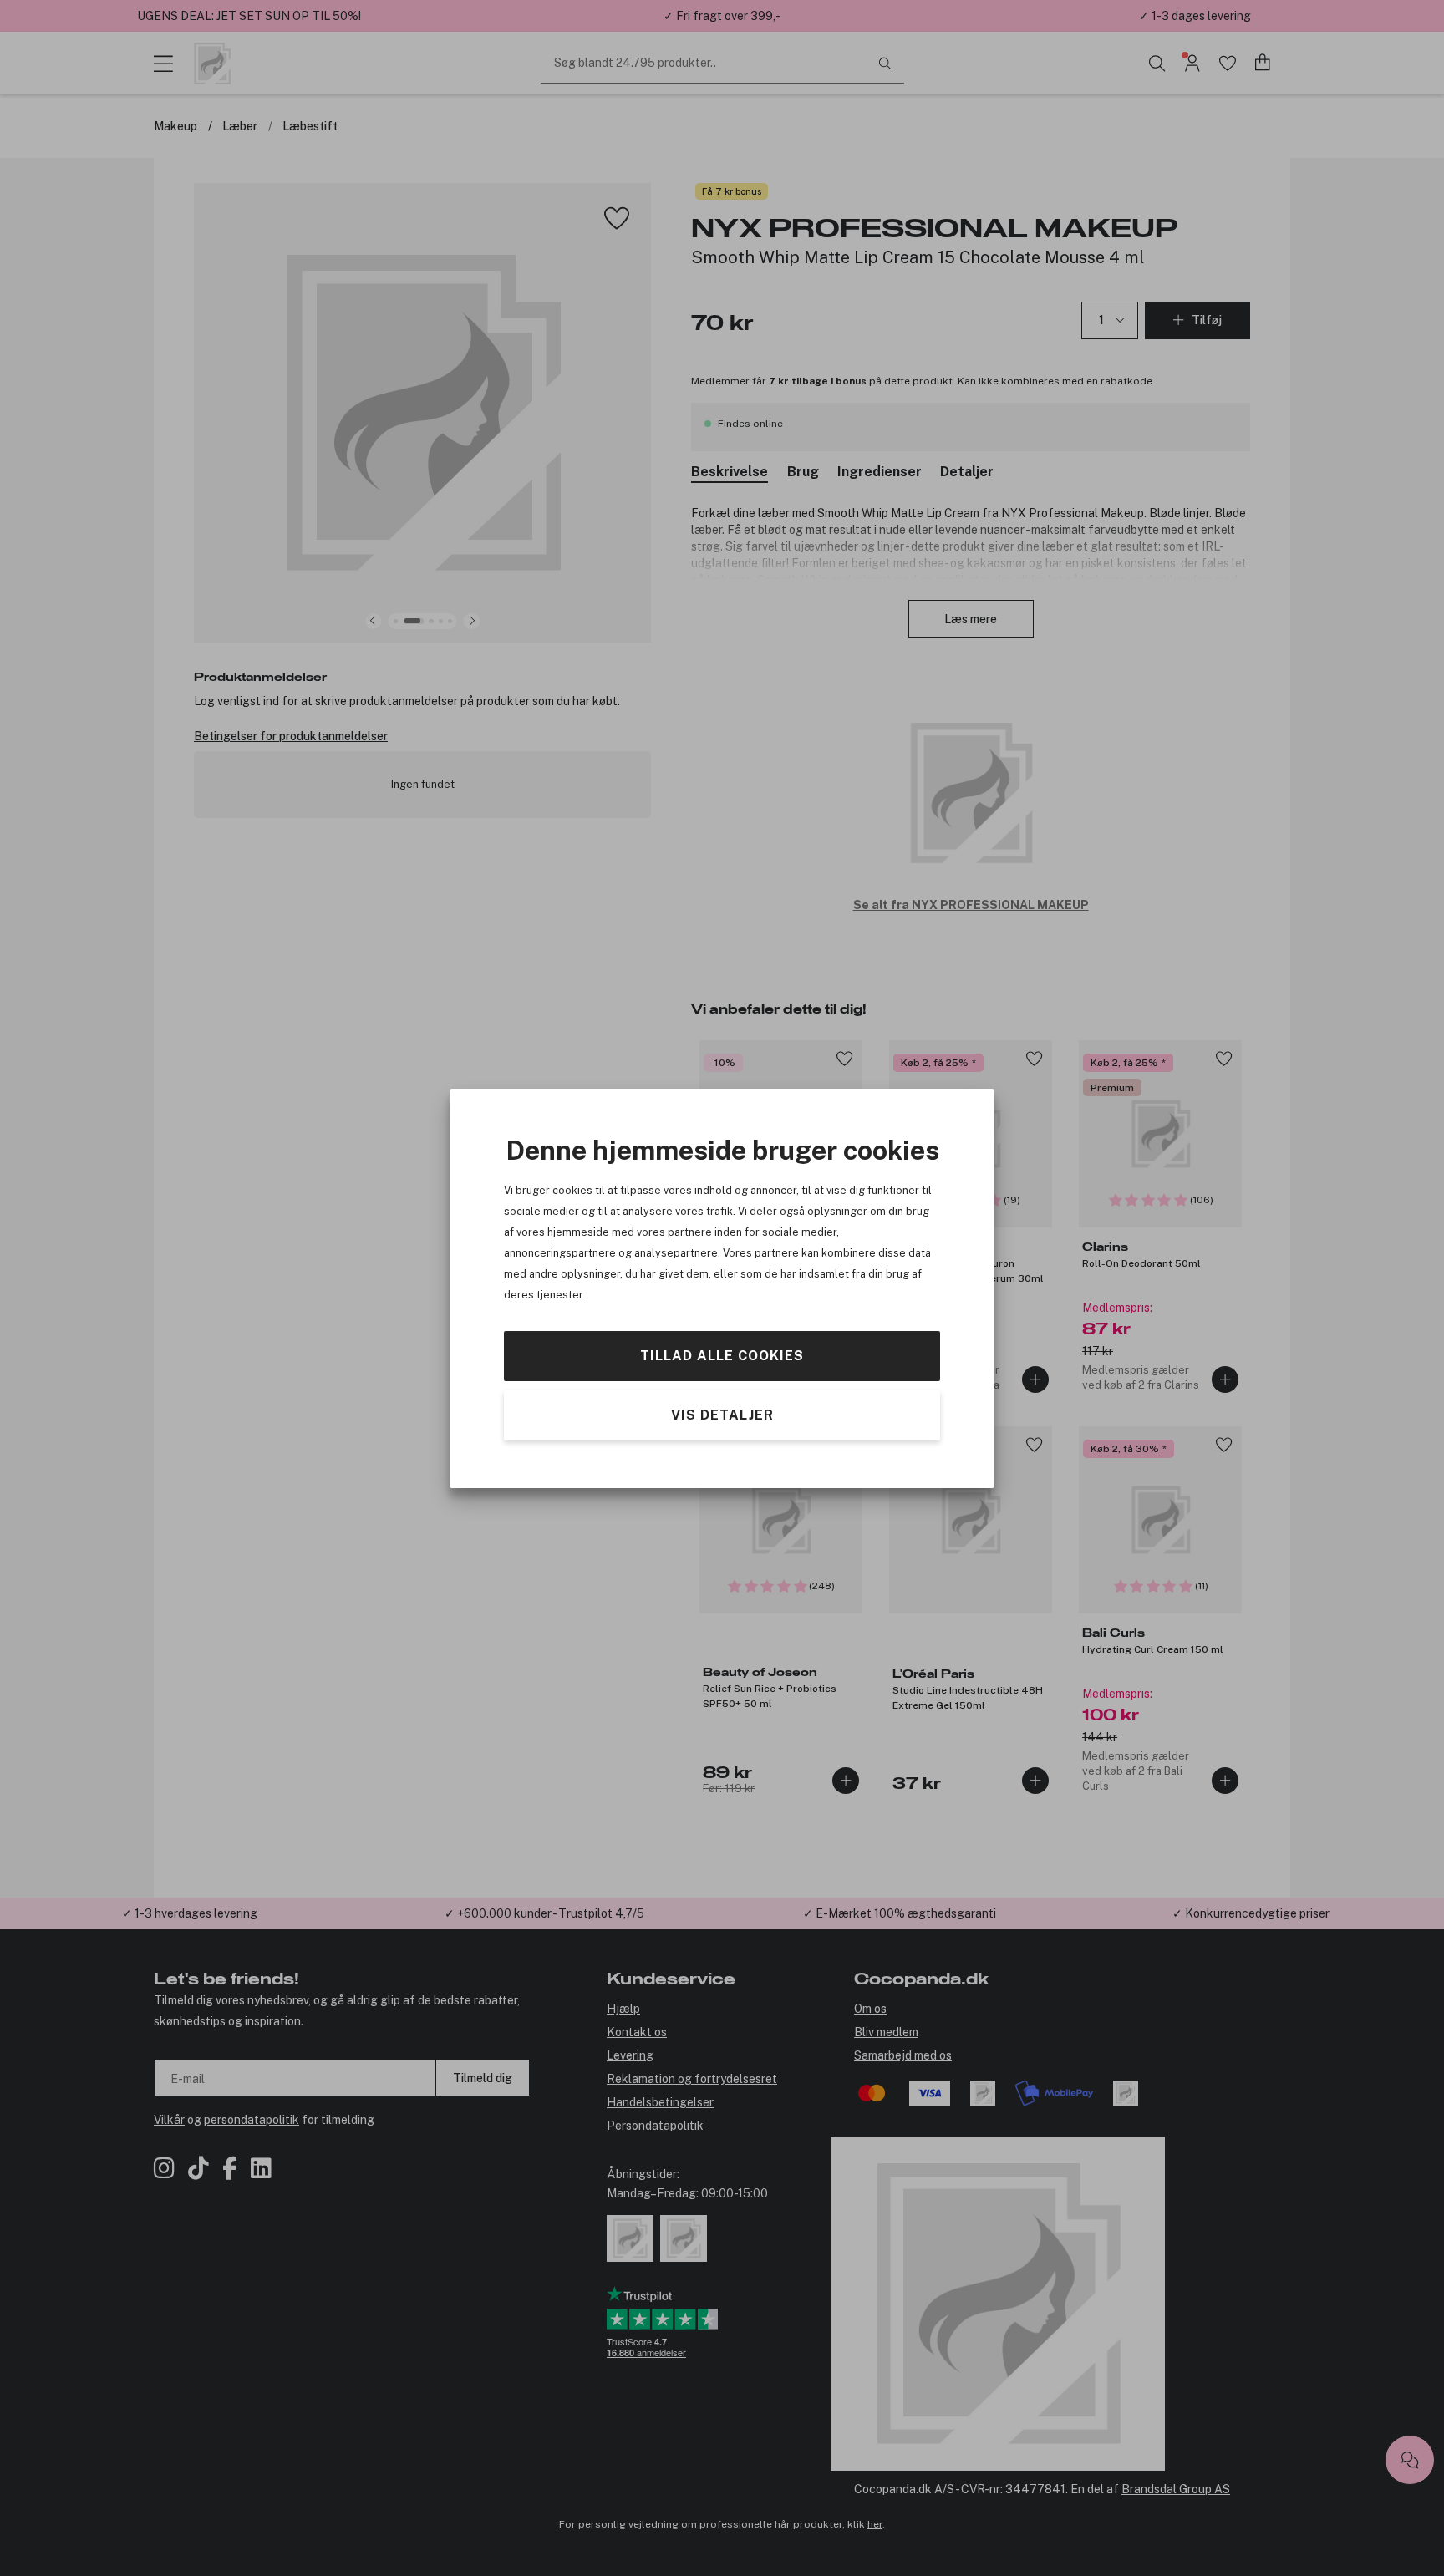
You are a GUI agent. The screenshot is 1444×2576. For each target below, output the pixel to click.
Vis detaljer (722, 1414)
